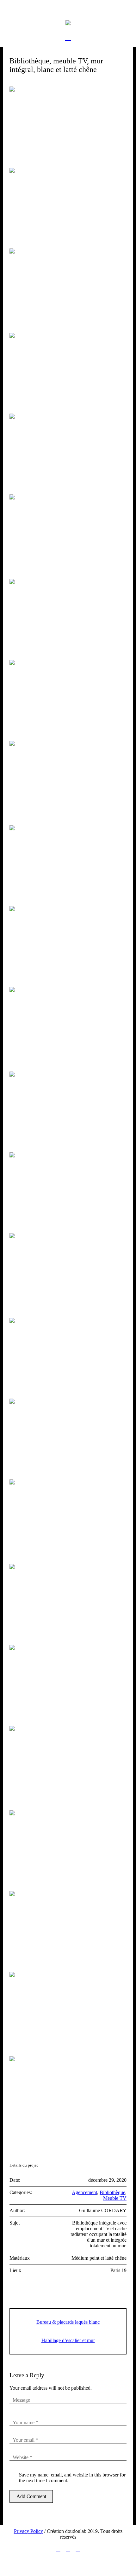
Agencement (84, 2192)
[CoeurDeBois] (68, 22)
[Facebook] (68, 2550)
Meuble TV (115, 2198)
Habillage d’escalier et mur (68, 2340)
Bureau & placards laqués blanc (68, 2322)
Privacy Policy (28, 2531)
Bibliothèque (112, 2192)
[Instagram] (58, 2550)
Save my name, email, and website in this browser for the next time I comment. (72, 2478)
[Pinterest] (78, 2550)
